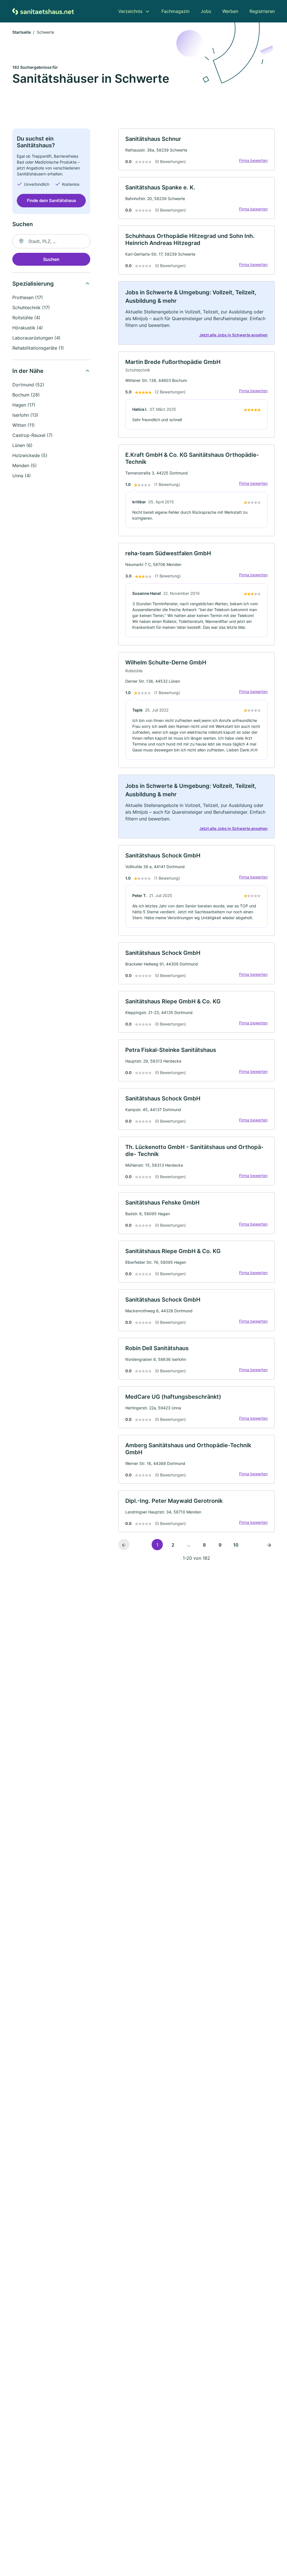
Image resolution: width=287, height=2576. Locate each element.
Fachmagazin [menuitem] (175, 11)
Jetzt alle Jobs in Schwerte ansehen (233, 335)
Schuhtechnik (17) (31, 308)
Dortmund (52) (28, 385)
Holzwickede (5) (30, 455)
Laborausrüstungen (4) (36, 338)
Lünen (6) (22, 445)
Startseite (22, 32)
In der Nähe (28, 371)
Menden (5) (25, 465)
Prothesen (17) (28, 297)
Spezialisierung (33, 284)
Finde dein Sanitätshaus (51, 200)
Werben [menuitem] (230, 11)
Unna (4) (22, 476)
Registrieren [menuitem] (262, 11)
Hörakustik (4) (28, 328)
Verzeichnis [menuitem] (130, 11)
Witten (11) (24, 425)
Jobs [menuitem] (206, 11)
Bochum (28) (26, 395)
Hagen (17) (24, 405)
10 (236, 1545)
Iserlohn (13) (25, 415)
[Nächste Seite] (269, 1545)
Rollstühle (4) (26, 318)
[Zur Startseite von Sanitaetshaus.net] (43, 11)
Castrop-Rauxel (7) (33, 435)
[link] (196, 149)
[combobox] (51, 241)
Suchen (51, 259)
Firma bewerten (253, 160)
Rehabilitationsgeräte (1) (38, 348)
